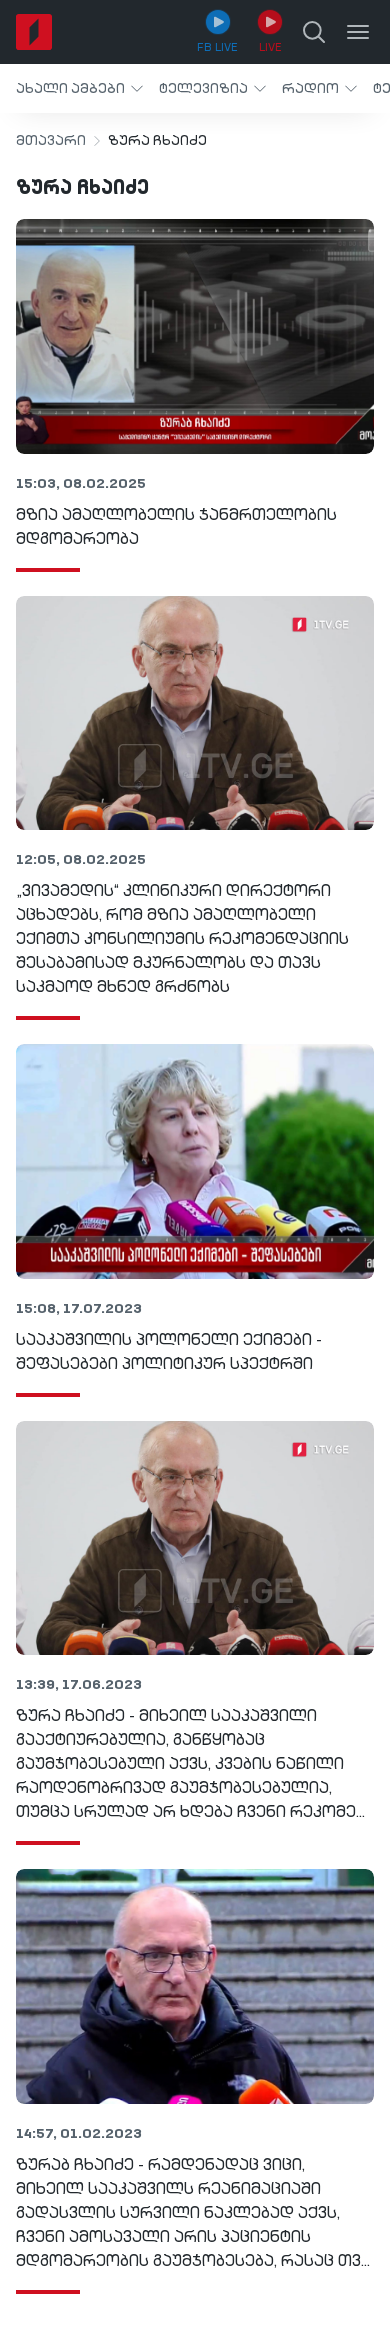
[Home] (34, 32)
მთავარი (51, 141)
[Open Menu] (358, 32)
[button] (79, 88)
